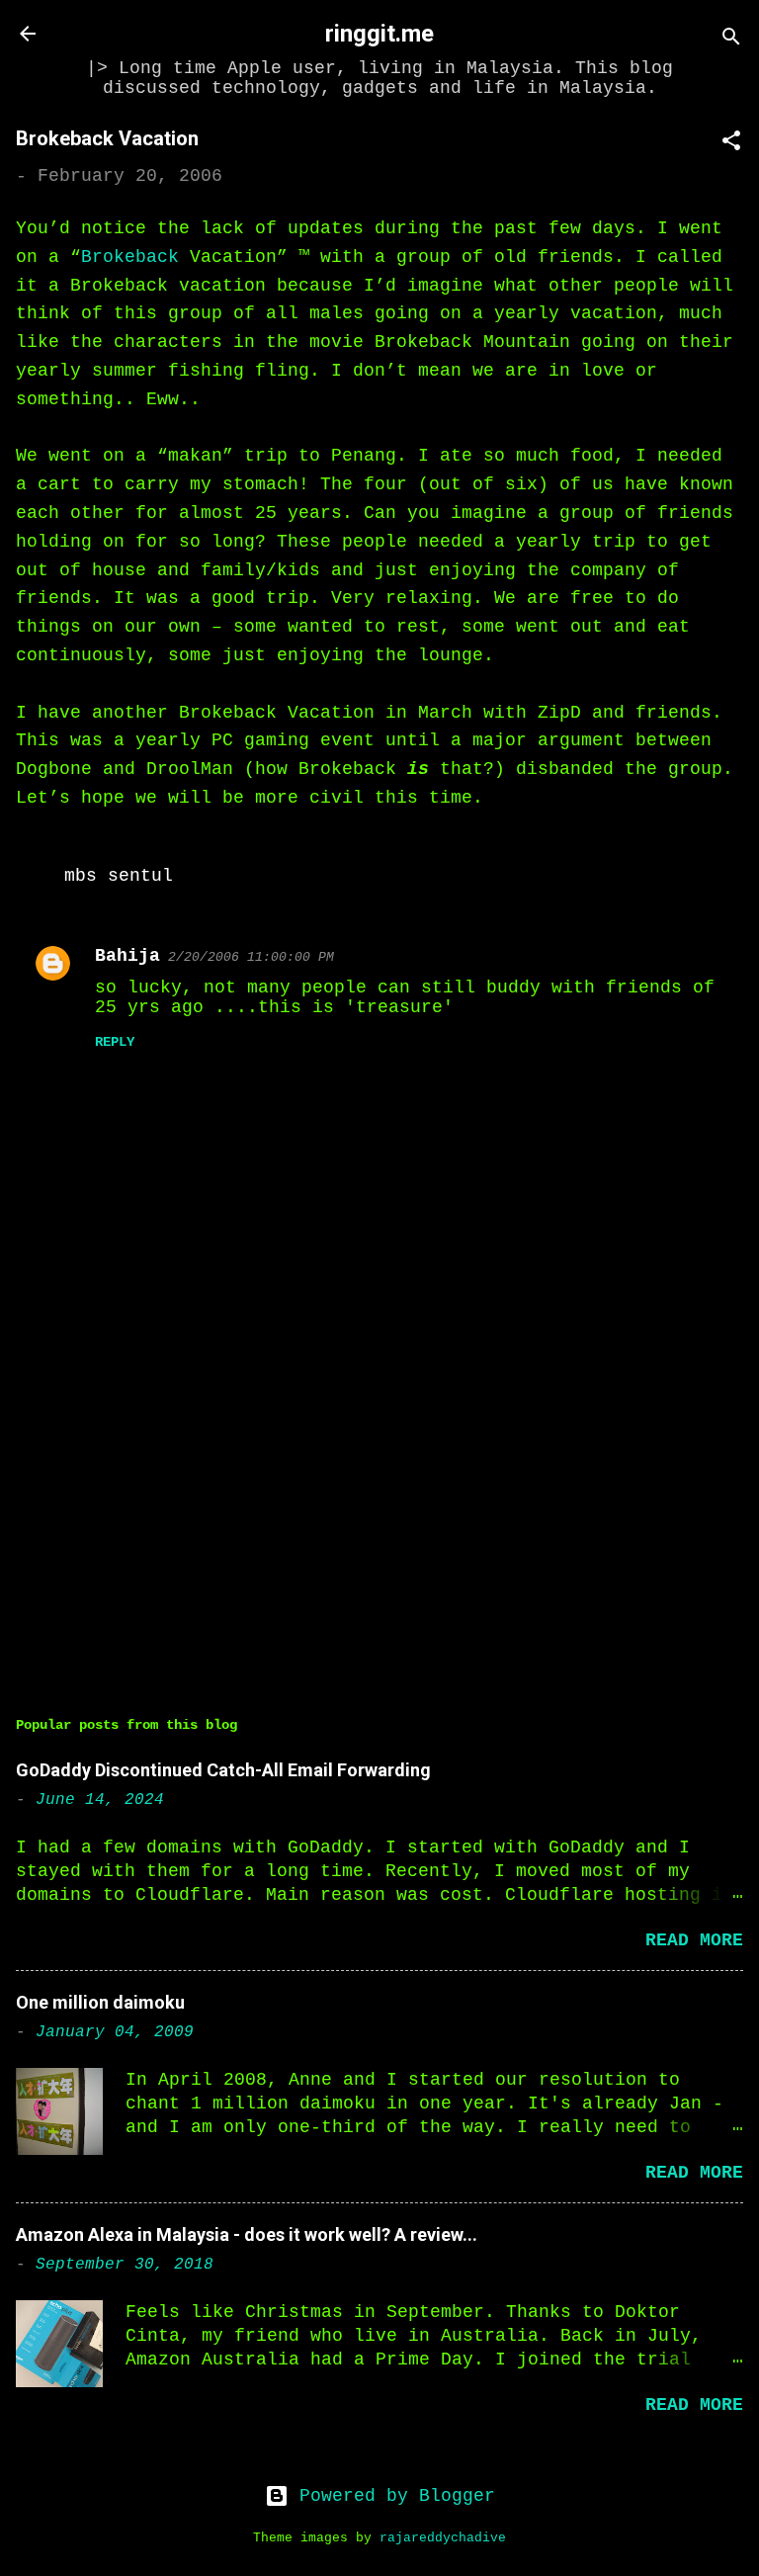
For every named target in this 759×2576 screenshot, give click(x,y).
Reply (115, 1042)
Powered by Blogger (392, 2496)
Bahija (127, 956)
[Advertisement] (379, 1509)
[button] (731, 144)
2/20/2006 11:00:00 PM (251, 957)
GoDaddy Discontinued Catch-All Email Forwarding (223, 1770)
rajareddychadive (443, 2538)
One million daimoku (100, 2002)
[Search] (731, 40)
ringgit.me (379, 34)
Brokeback (130, 257)
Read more (694, 1940)
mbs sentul (119, 876)
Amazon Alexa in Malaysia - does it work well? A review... (247, 2234)
